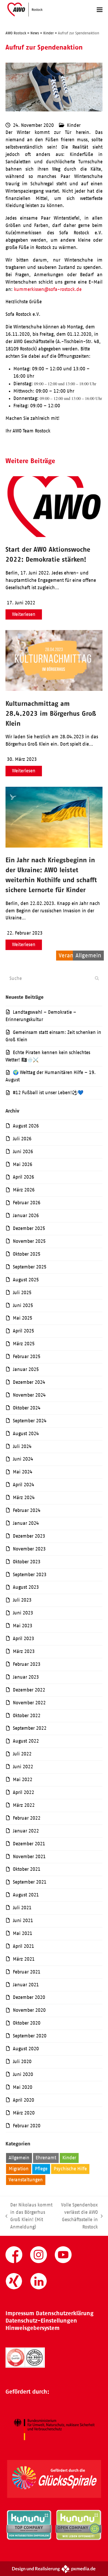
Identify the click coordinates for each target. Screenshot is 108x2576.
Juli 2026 (22, 1139)
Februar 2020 (27, 2126)
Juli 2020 (22, 2062)
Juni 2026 (23, 1152)
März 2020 (24, 2113)
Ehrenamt (46, 2158)
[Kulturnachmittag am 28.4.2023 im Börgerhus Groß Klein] (54, 689)
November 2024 (29, 1395)
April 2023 (23, 1639)
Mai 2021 (23, 1933)
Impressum (20, 2313)
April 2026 (23, 1177)
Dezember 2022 (29, 1690)
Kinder (74, 125)
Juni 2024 (23, 1459)
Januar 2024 (26, 1523)
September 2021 (30, 1882)
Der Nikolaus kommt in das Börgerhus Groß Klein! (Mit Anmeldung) (29, 2216)
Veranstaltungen (26, 2180)
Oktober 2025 (27, 1254)
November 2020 (29, 2010)
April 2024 (23, 1485)
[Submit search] (97, 978)
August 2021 (26, 1895)
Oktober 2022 (27, 1716)
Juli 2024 (22, 1446)
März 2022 (24, 1805)
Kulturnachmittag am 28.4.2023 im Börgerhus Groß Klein (51, 713)
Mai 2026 (23, 1164)
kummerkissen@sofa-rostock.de (48, 289)
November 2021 (29, 1857)
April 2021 (23, 1946)
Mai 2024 (23, 1472)
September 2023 (30, 1575)
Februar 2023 (27, 1664)
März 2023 (24, 1651)
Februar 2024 (27, 1510)
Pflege (41, 2169)
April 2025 (23, 1331)
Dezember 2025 (29, 1228)
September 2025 (30, 1267)
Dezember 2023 (29, 1536)
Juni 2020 (23, 2074)
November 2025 (29, 1241)
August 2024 (26, 1434)
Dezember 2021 (29, 1844)
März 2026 (24, 1190)
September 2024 (30, 1421)
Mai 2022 (23, 1780)
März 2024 (24, 1498)
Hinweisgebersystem (33, 2328)
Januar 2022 (26, 1831)
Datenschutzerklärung (65, 2313)
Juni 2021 (23, 1921)
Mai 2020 (23, 2087)
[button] (100, 10)
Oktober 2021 (27, 1869)
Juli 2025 (22, 1293)
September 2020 (30, 2036)
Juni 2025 (23, 1305)
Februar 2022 (27, 1818)
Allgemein (19, 2158)
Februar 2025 (27, 1357)
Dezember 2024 (29, 1382)
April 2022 (23, 1792)
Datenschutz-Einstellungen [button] (41, 2321)
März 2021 (24, 1959)
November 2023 (29, 1549)
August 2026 (26, 1126)
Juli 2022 (22, 1754)
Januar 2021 (26, 1985)
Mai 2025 (23, 1318)
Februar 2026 (27, 1203)
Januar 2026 (26, 1216)
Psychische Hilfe (70, 2169)
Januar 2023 (26, 1677)
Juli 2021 (22, 1908)
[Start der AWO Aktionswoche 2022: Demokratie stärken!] (54, 535)
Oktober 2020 (27, 2023)
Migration (19, 2169)
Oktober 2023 (27, 1562)
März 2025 (24, 1344)
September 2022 (30, 1728)
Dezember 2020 (29, 1997)
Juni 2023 (23, 1613)
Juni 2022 (23, 1767)
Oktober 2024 (27, 1408)
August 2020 (26, 2049)
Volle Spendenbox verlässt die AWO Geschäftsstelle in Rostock (78, 2216)
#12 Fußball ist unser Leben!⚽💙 (48, 1093)
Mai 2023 (23, 1626)
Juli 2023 (22, 1600)
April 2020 (23, 2100)
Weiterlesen (24, 614)
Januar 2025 (26, 1369)
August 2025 (26, 1280)
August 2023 (26, 1587)
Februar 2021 (27, 1972)
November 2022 (29, 1703)
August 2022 (26, 1741)
